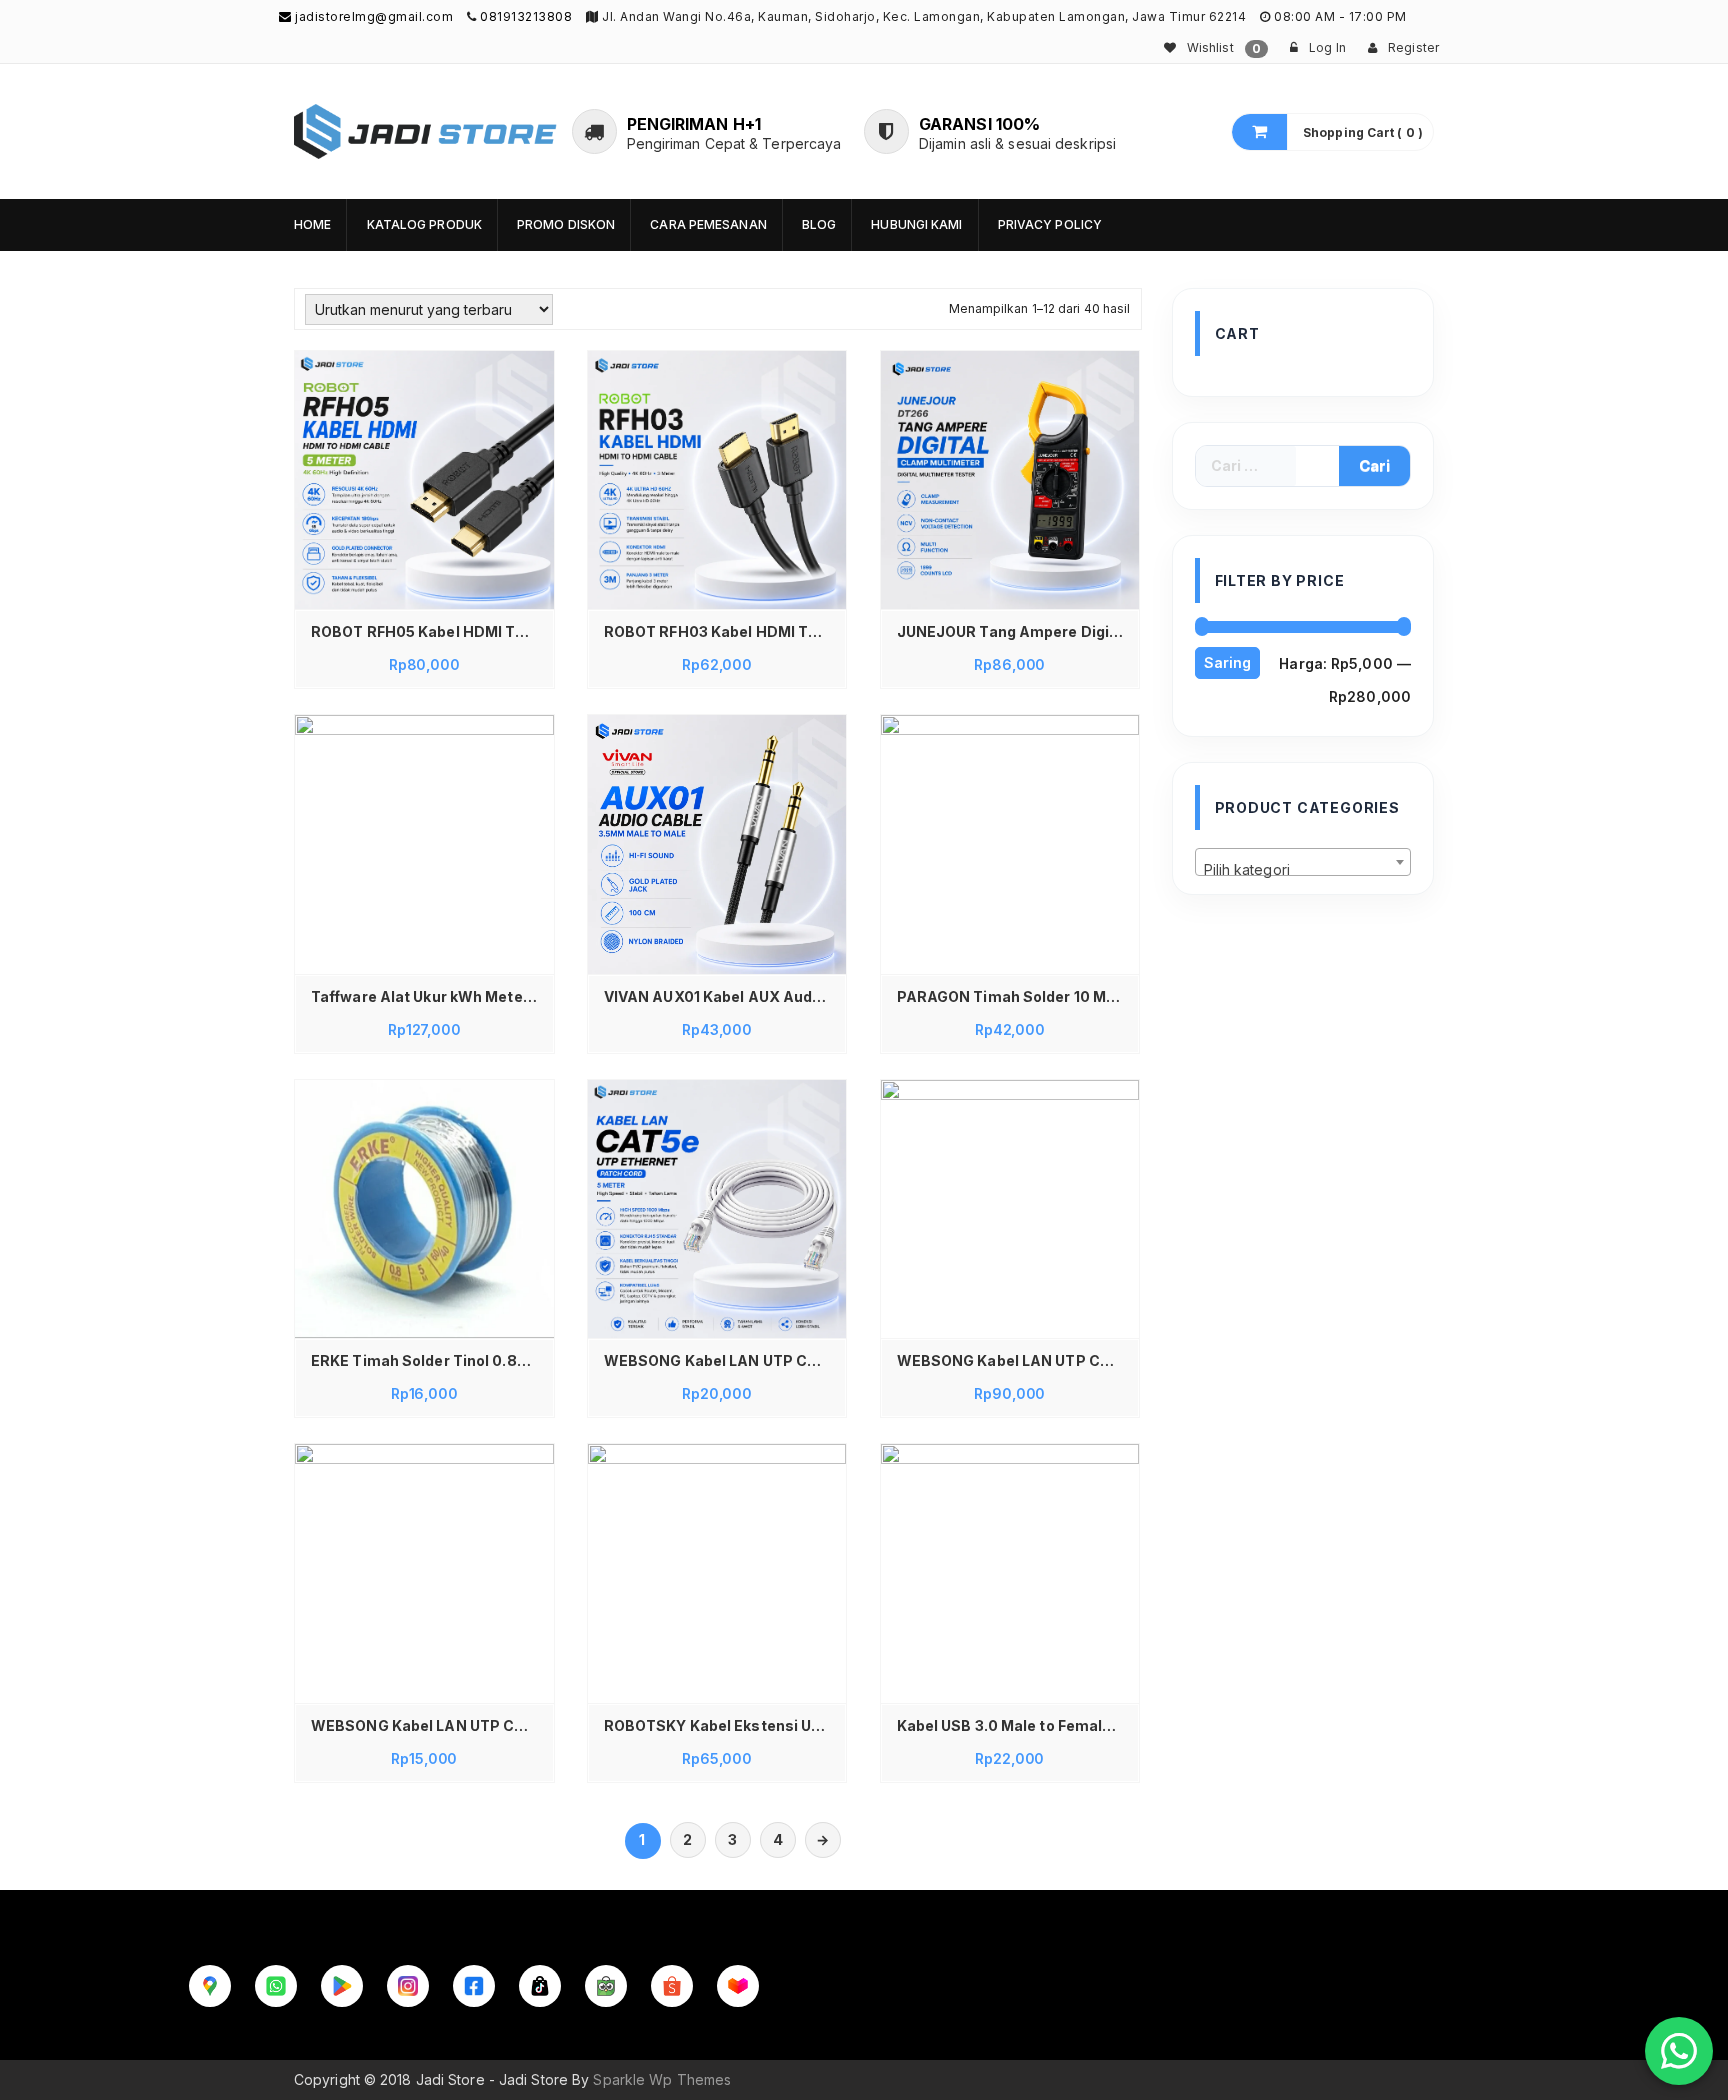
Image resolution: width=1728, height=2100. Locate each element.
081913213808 (526, 16)
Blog (819, 224)
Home (312, 224)
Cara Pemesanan (708, 224)
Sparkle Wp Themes (662, 2079)
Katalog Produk (424, 224)
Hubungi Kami (916, 224)
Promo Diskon (566, 224)
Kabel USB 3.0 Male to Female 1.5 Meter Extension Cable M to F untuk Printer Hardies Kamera (1015, 1725)
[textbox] (1303, 870)
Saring (1227, 662)
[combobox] (1303, 862)
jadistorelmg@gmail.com (372, 16)
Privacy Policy (1050, 224)
